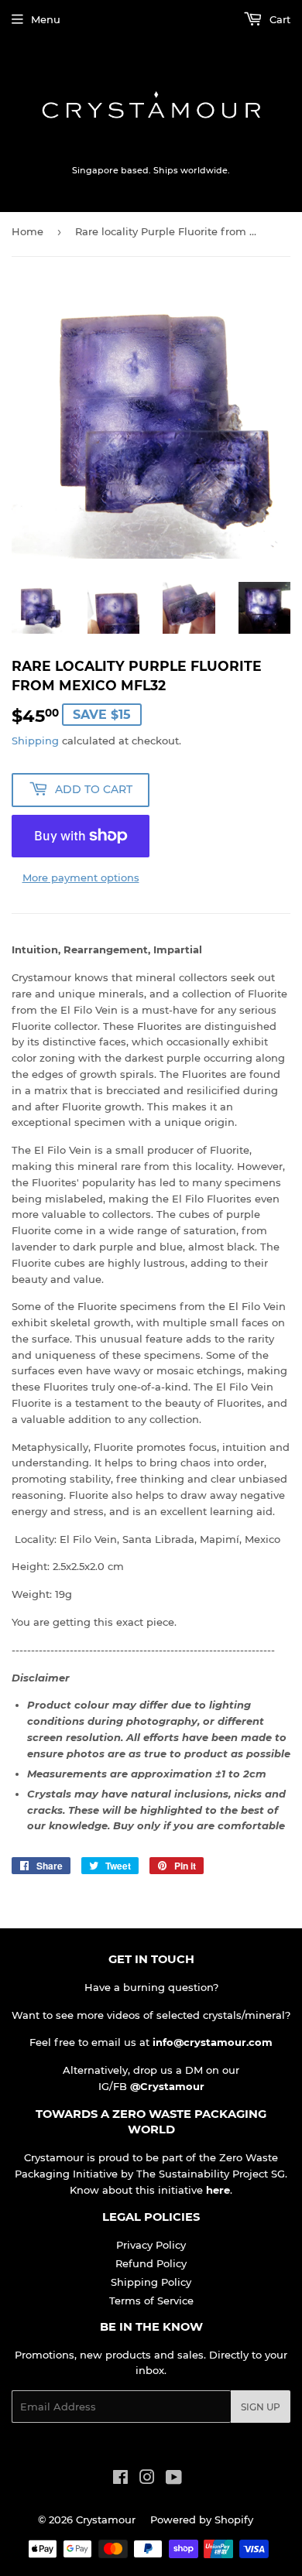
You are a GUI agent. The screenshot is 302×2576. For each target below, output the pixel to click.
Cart (278, 19)
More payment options (81, 877)
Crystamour (106, 2520)
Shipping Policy (151, 2282)
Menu (46, 19)
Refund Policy (151, 2263)
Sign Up (261, 2407)
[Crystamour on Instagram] (147, 2479)
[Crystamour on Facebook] (120, 2479)
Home (27, 231)
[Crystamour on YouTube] (174, 2479)
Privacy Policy (151, 2245)
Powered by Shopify (202, 2520)
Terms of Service (151, 2301)
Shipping (35, 741)
